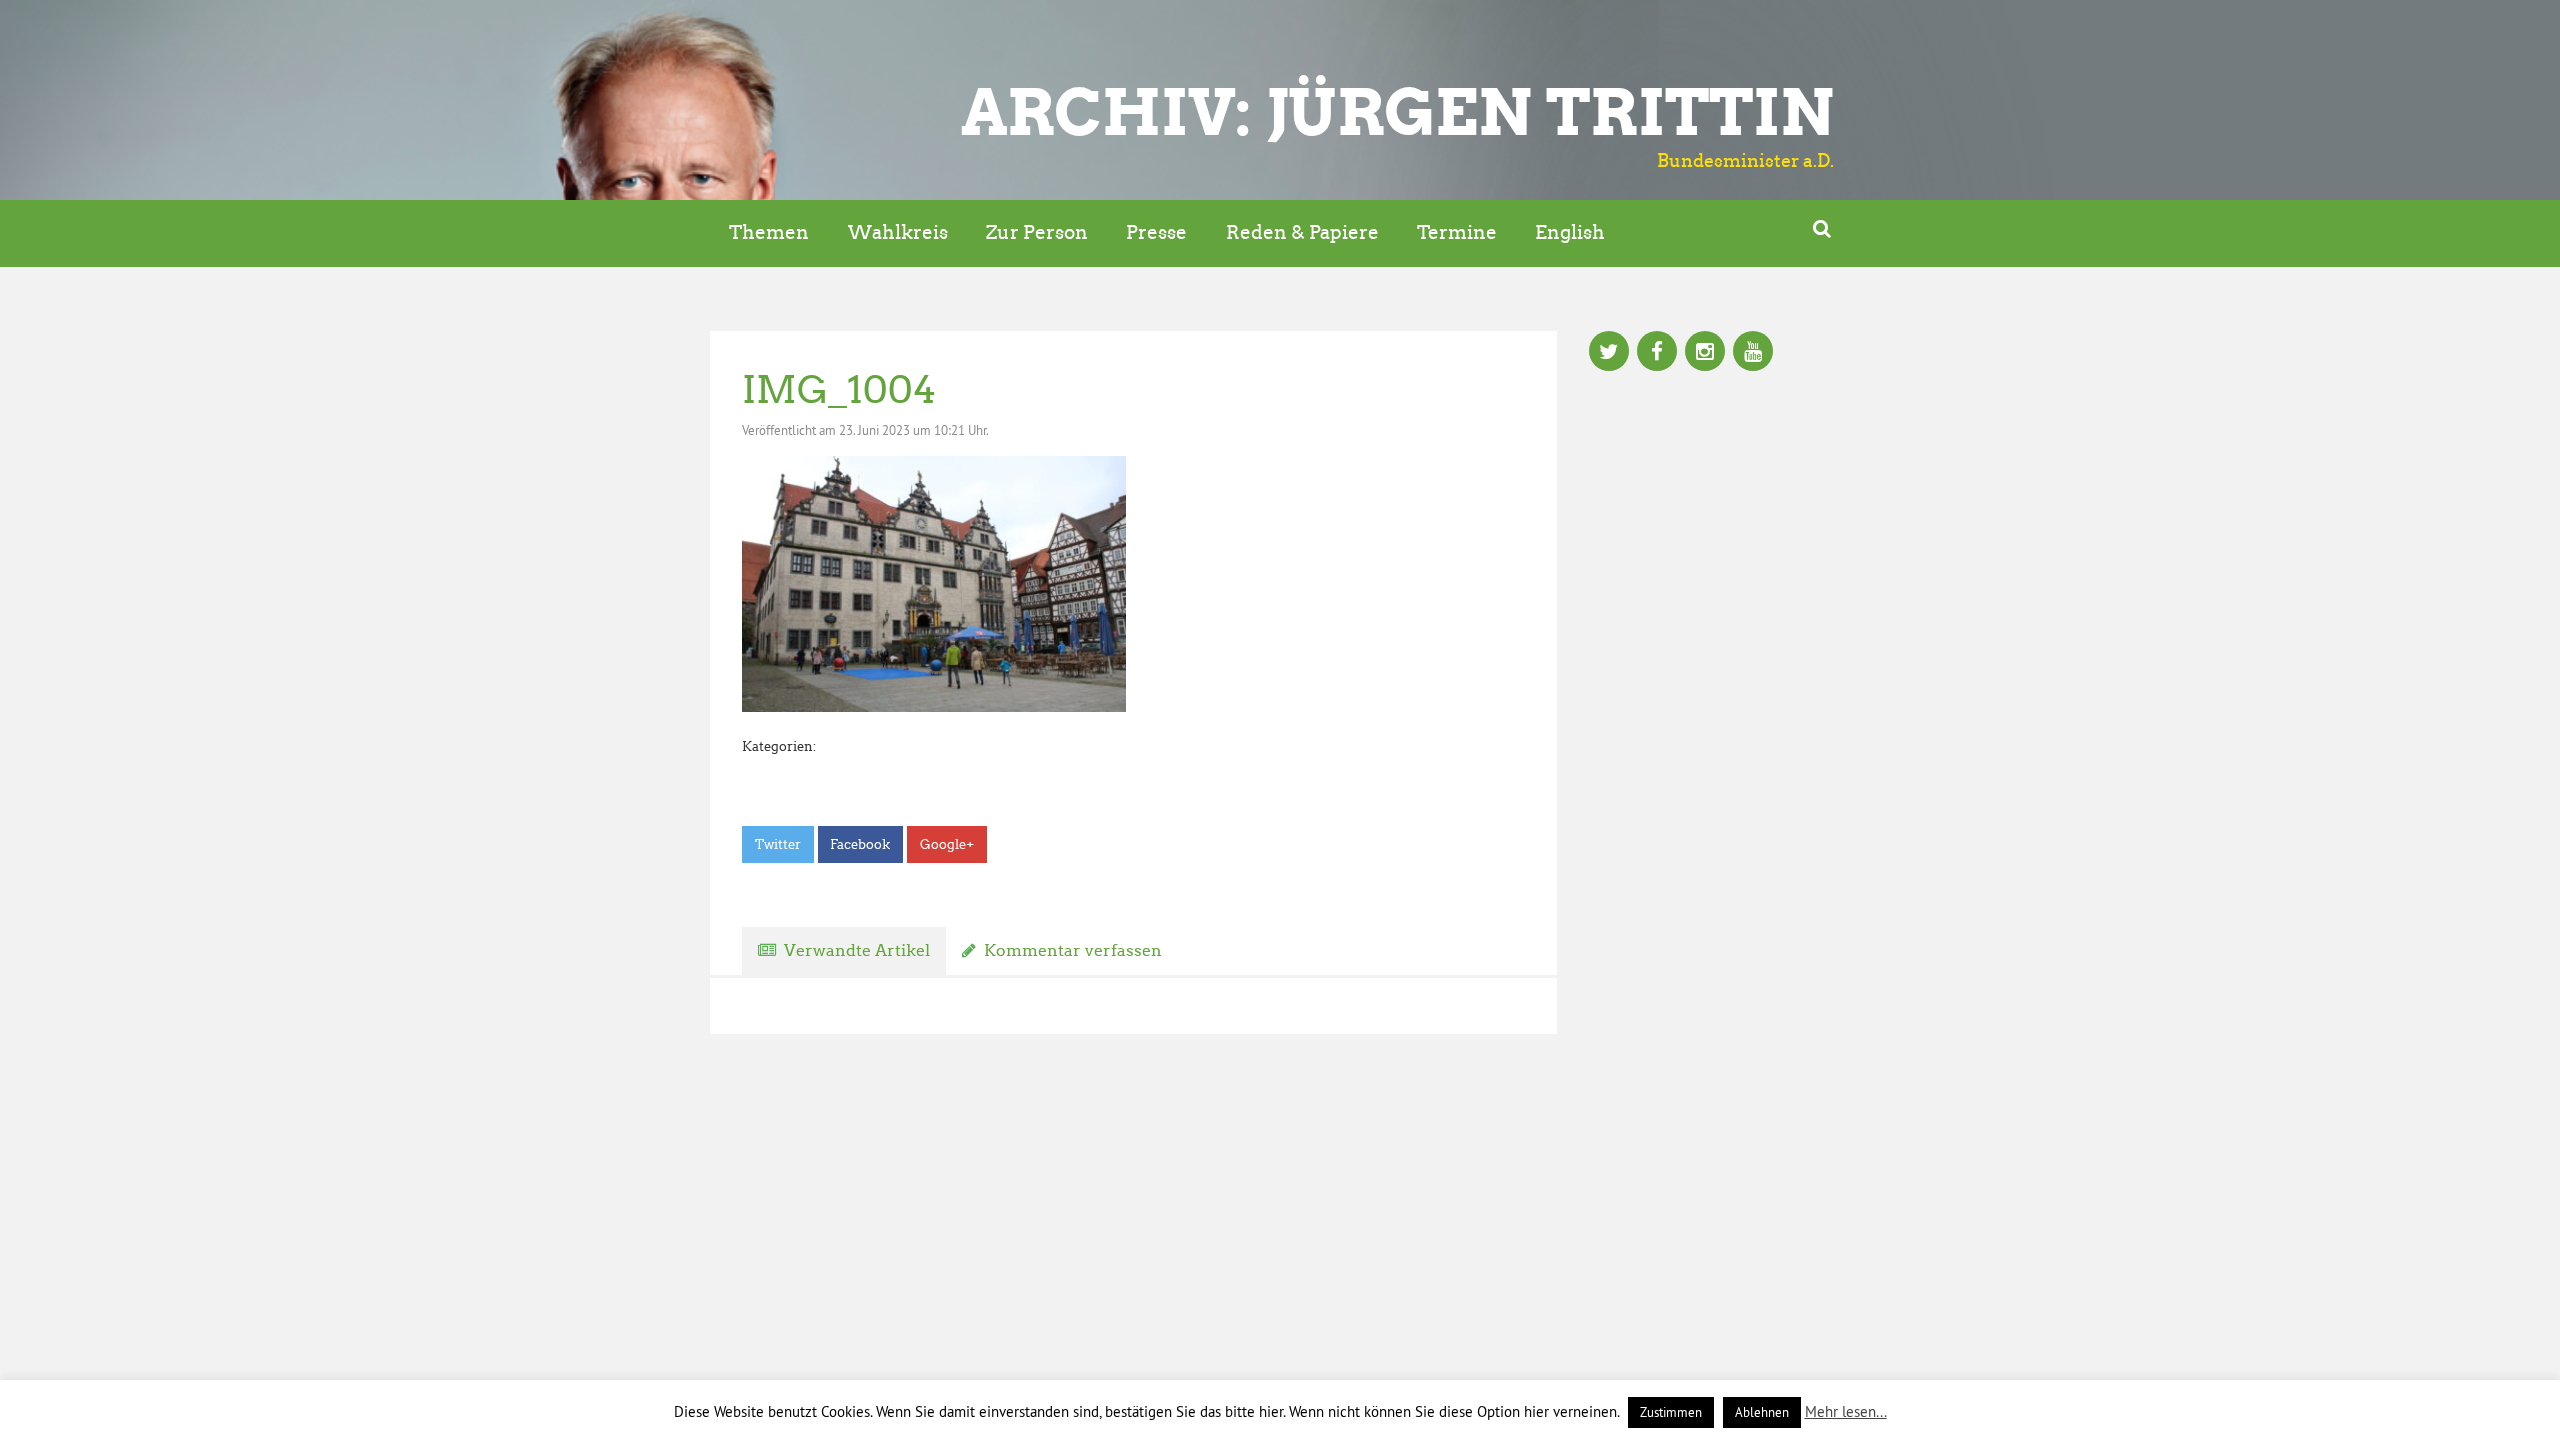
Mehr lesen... (1846, 1411)
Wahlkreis (898, 232)
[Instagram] (1705, 353)
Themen (769, 232)
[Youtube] (1753, 353)
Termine (1457, 232)
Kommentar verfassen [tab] (1073, 950)
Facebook (860, 844)
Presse (1156, 232)
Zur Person (1037, 232)
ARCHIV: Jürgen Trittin (1397, 112)
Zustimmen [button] (1671, 1412)
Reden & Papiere (1302, 232)
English (1570, 232)
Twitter (778, 844)
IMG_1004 (839, 389)
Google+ (947, 844)
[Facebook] (1657, 353)
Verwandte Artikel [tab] (857, 950)
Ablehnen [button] (1762, 1412)
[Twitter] (1609, 353)
